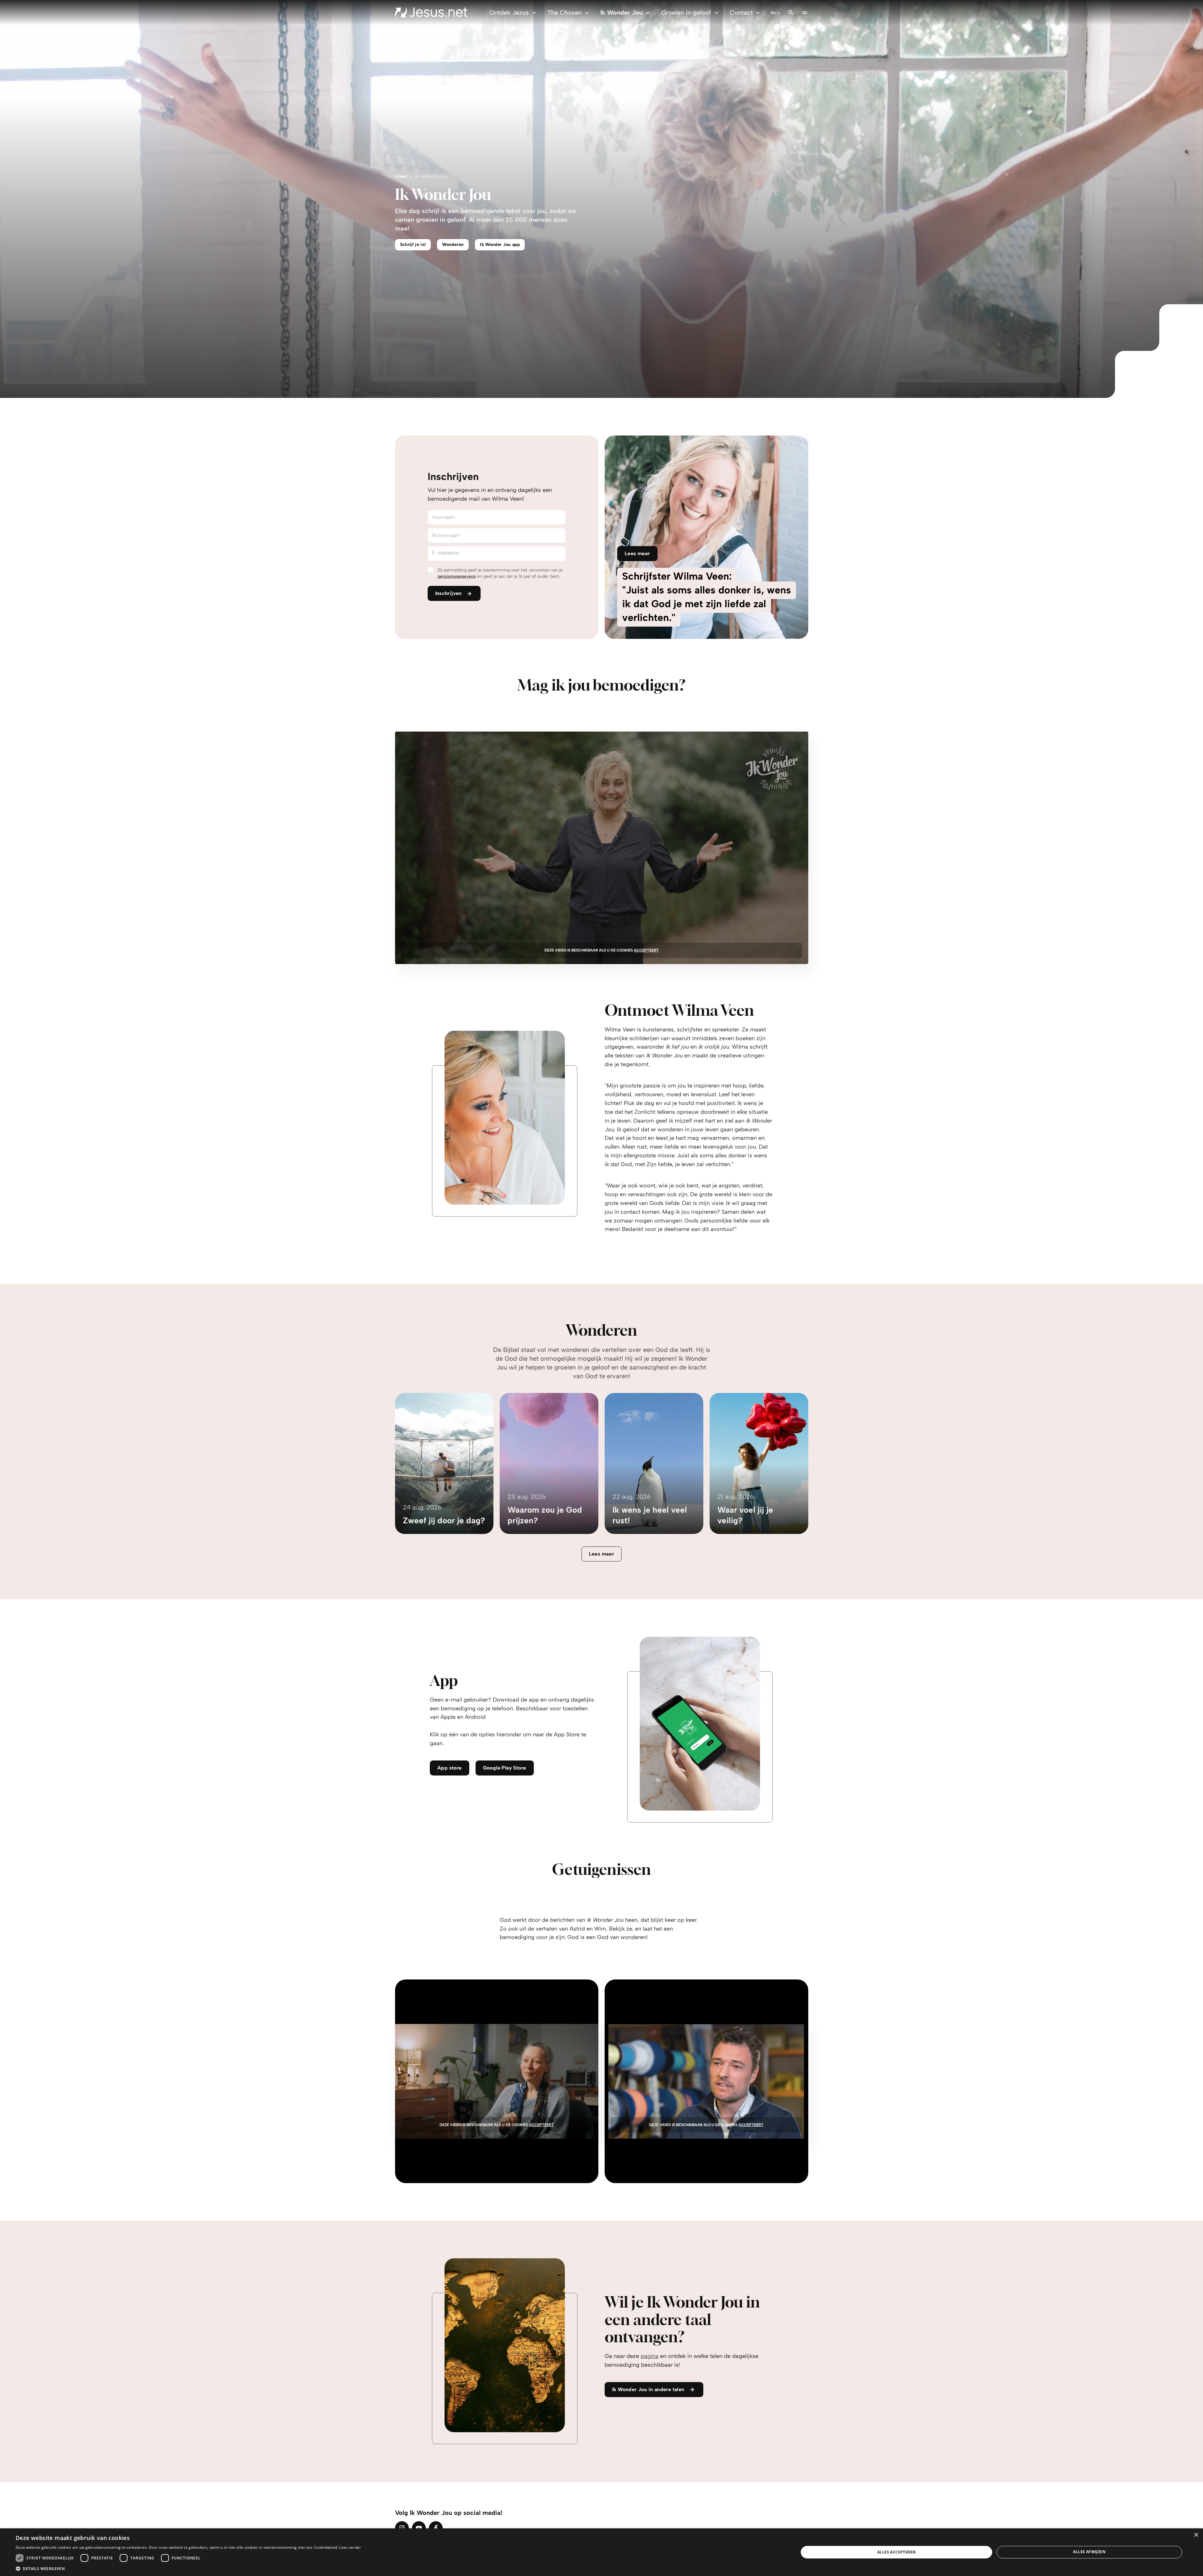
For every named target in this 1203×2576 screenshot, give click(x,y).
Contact (741, 13)
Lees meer (602, 1554)
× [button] (1196, 2535)
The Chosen (565, 13)
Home (401, 177)
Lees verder (350, 2547)
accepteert (646, 950)
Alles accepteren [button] (896, 2552)
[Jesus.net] (431, 13)
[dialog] (601, 2552)
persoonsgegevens (457, 576)
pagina (650, 2356)
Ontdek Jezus (509, 13)
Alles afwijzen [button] (1089, 2552)
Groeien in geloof (686, 13)
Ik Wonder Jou (621, 13)
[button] (188, 2568)
